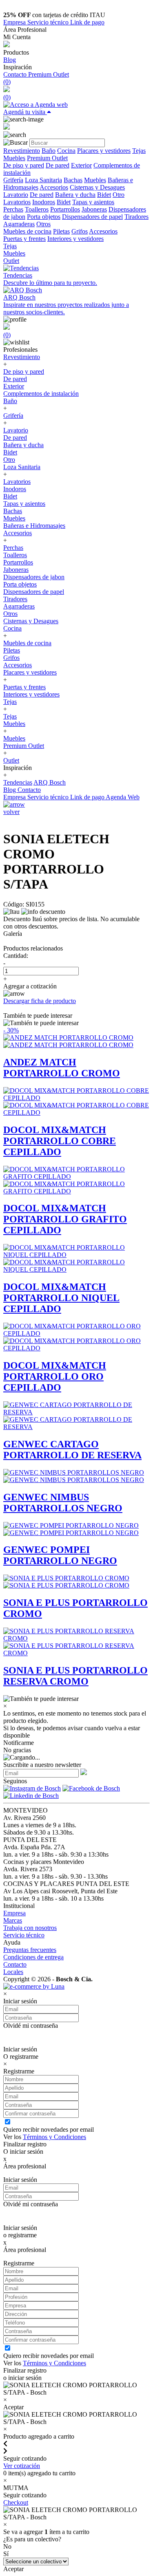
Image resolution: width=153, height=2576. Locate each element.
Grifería (13, 180)
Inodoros (44, 202)
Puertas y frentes (24, 239)
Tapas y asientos (93, 202)
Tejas (139, 151)
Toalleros (37, 209)
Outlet (11, 261)
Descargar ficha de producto (40, 1001)
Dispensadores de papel (92, 217)
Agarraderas (19, 224)
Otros (43, 224)
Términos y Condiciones (54, 2137)
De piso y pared (24, 165)
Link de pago (87, 22)
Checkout (16, 2502)
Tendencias (18, 782)
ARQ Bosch (50, 782)
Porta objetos (44, 217)
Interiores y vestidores (75, 239)
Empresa (15, 22)
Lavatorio (16, 195)
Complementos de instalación (41, 394)
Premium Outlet (49, 74)
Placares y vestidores (104, 151)
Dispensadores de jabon (34, 577)
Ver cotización (22, 2466)
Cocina (66, 151)
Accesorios (54, 187)
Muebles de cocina (27, 231)
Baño (49, 151)
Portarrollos (65, 209)
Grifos (80, 231)
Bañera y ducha (75, 195)
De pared (58, 165)
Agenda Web (123, 797)
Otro (119, 195)
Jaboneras (94, 209)
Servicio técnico (49, 22)
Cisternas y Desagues (97, 187)
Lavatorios (17, 202)
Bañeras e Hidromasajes (34, 526)
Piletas (61, 231)
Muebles (14, 158)
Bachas (73, 180)
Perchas (13, 209)
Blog (10, 60)
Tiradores (136, 217)
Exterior (81, 165)
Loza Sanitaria (43, 180)
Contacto (16, 74)
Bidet (104, 195)
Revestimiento (22, 151)
